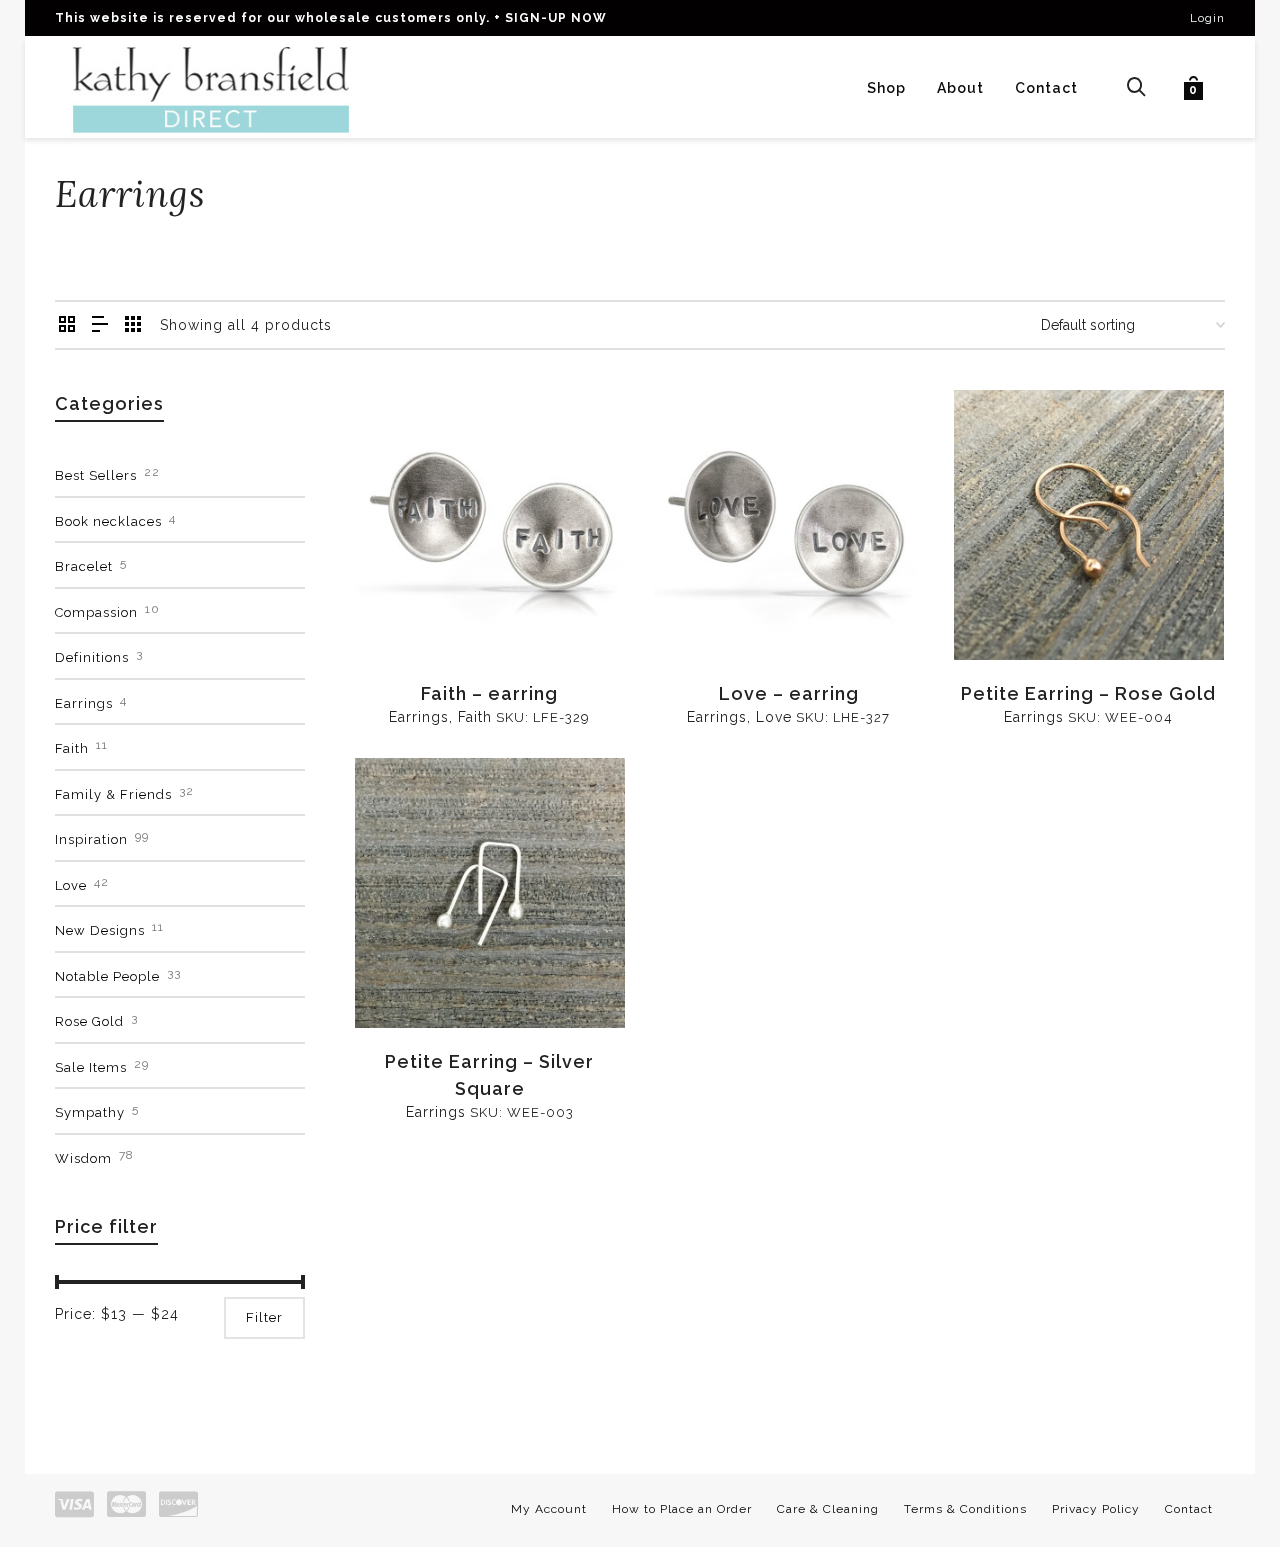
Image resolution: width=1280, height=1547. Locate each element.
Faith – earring (489, 693)
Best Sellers (96, 475)
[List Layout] (100, 325)
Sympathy (90, 1112)
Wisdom (83, 1158)
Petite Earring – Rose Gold (1088, 693)
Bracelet (84, 566)
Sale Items (91, 1067)
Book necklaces (108, 521)
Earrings (419, 717)
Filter (264, 1317)
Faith (475, 717)
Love (774, 717)
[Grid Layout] (133, 325)
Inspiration (91, 839)
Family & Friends (113, 794)
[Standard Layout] (67, 325)
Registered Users (429, 613)
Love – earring (789, 693)
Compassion (96, 612)
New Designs (100, 930)
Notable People (107, 976)
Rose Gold (89, 1021)
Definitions (92, 657)
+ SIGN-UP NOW (550, 18)
